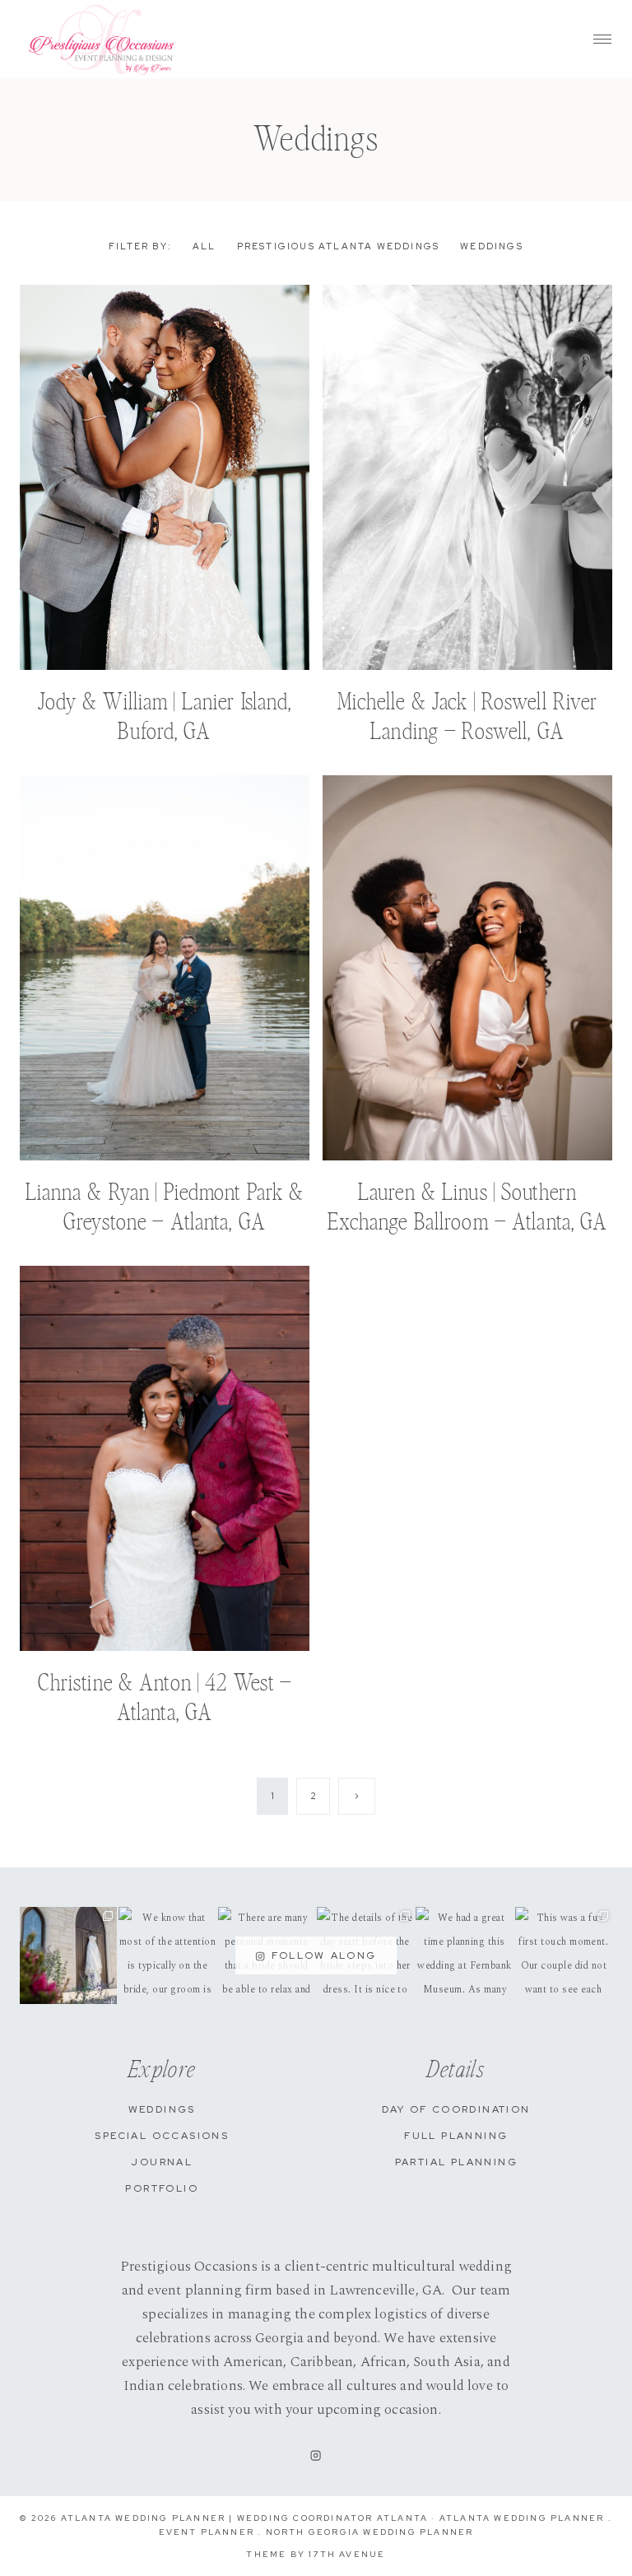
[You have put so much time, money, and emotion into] (68, 1955)
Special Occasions (162, 2136)
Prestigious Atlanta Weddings (339, 246)
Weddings (492, 246)
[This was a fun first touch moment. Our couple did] (564, 1955)
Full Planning (456, 2136)
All (204, 246)
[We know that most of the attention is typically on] (167, 1955)
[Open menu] (602, 39)
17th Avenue (347, 2554)
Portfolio (162, 2188)
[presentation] (165, 477)
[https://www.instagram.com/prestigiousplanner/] (316, 2456)
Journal (162, 2162)
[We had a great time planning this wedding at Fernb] (464, 1955)
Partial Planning (456, 2162)
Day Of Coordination (456, 2109)
